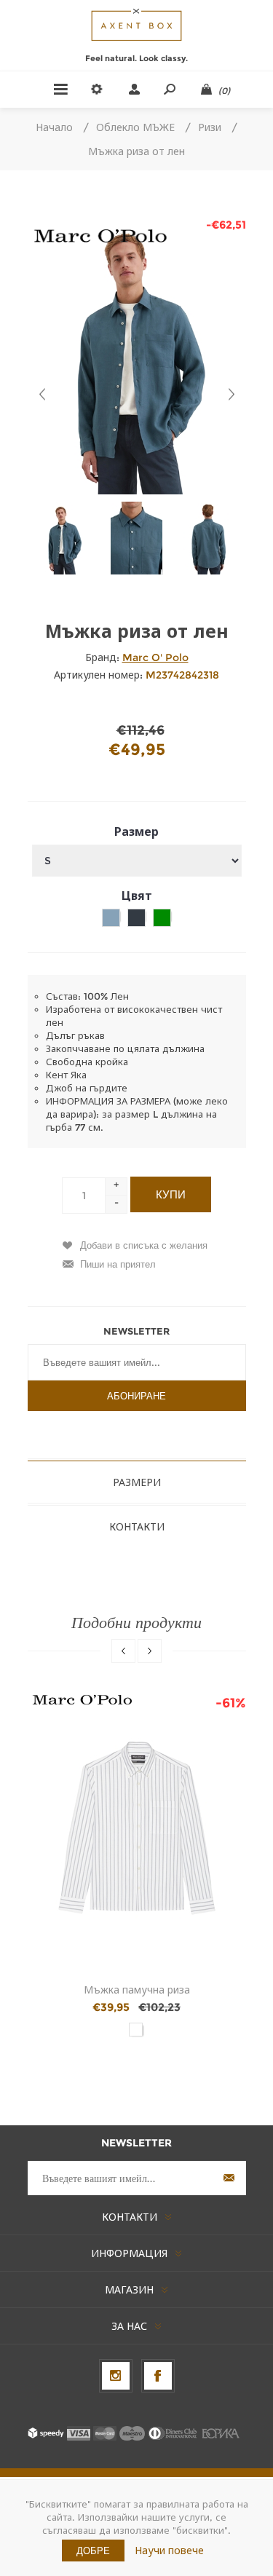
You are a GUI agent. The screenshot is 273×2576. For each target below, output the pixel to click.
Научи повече (169, 2551)
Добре (93, 2551)
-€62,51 (226, 225)
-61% (231, 1703)
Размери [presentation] (137, 1482)
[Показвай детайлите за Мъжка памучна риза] (137, 1828)
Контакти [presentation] (137, 1527)
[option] (64, 538)
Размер (136, 832)
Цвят (137, 896)
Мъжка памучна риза (137, 1990)
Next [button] (150, 1651)
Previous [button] (123, 1651)
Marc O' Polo (155, 657)
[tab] (137, 1482)
